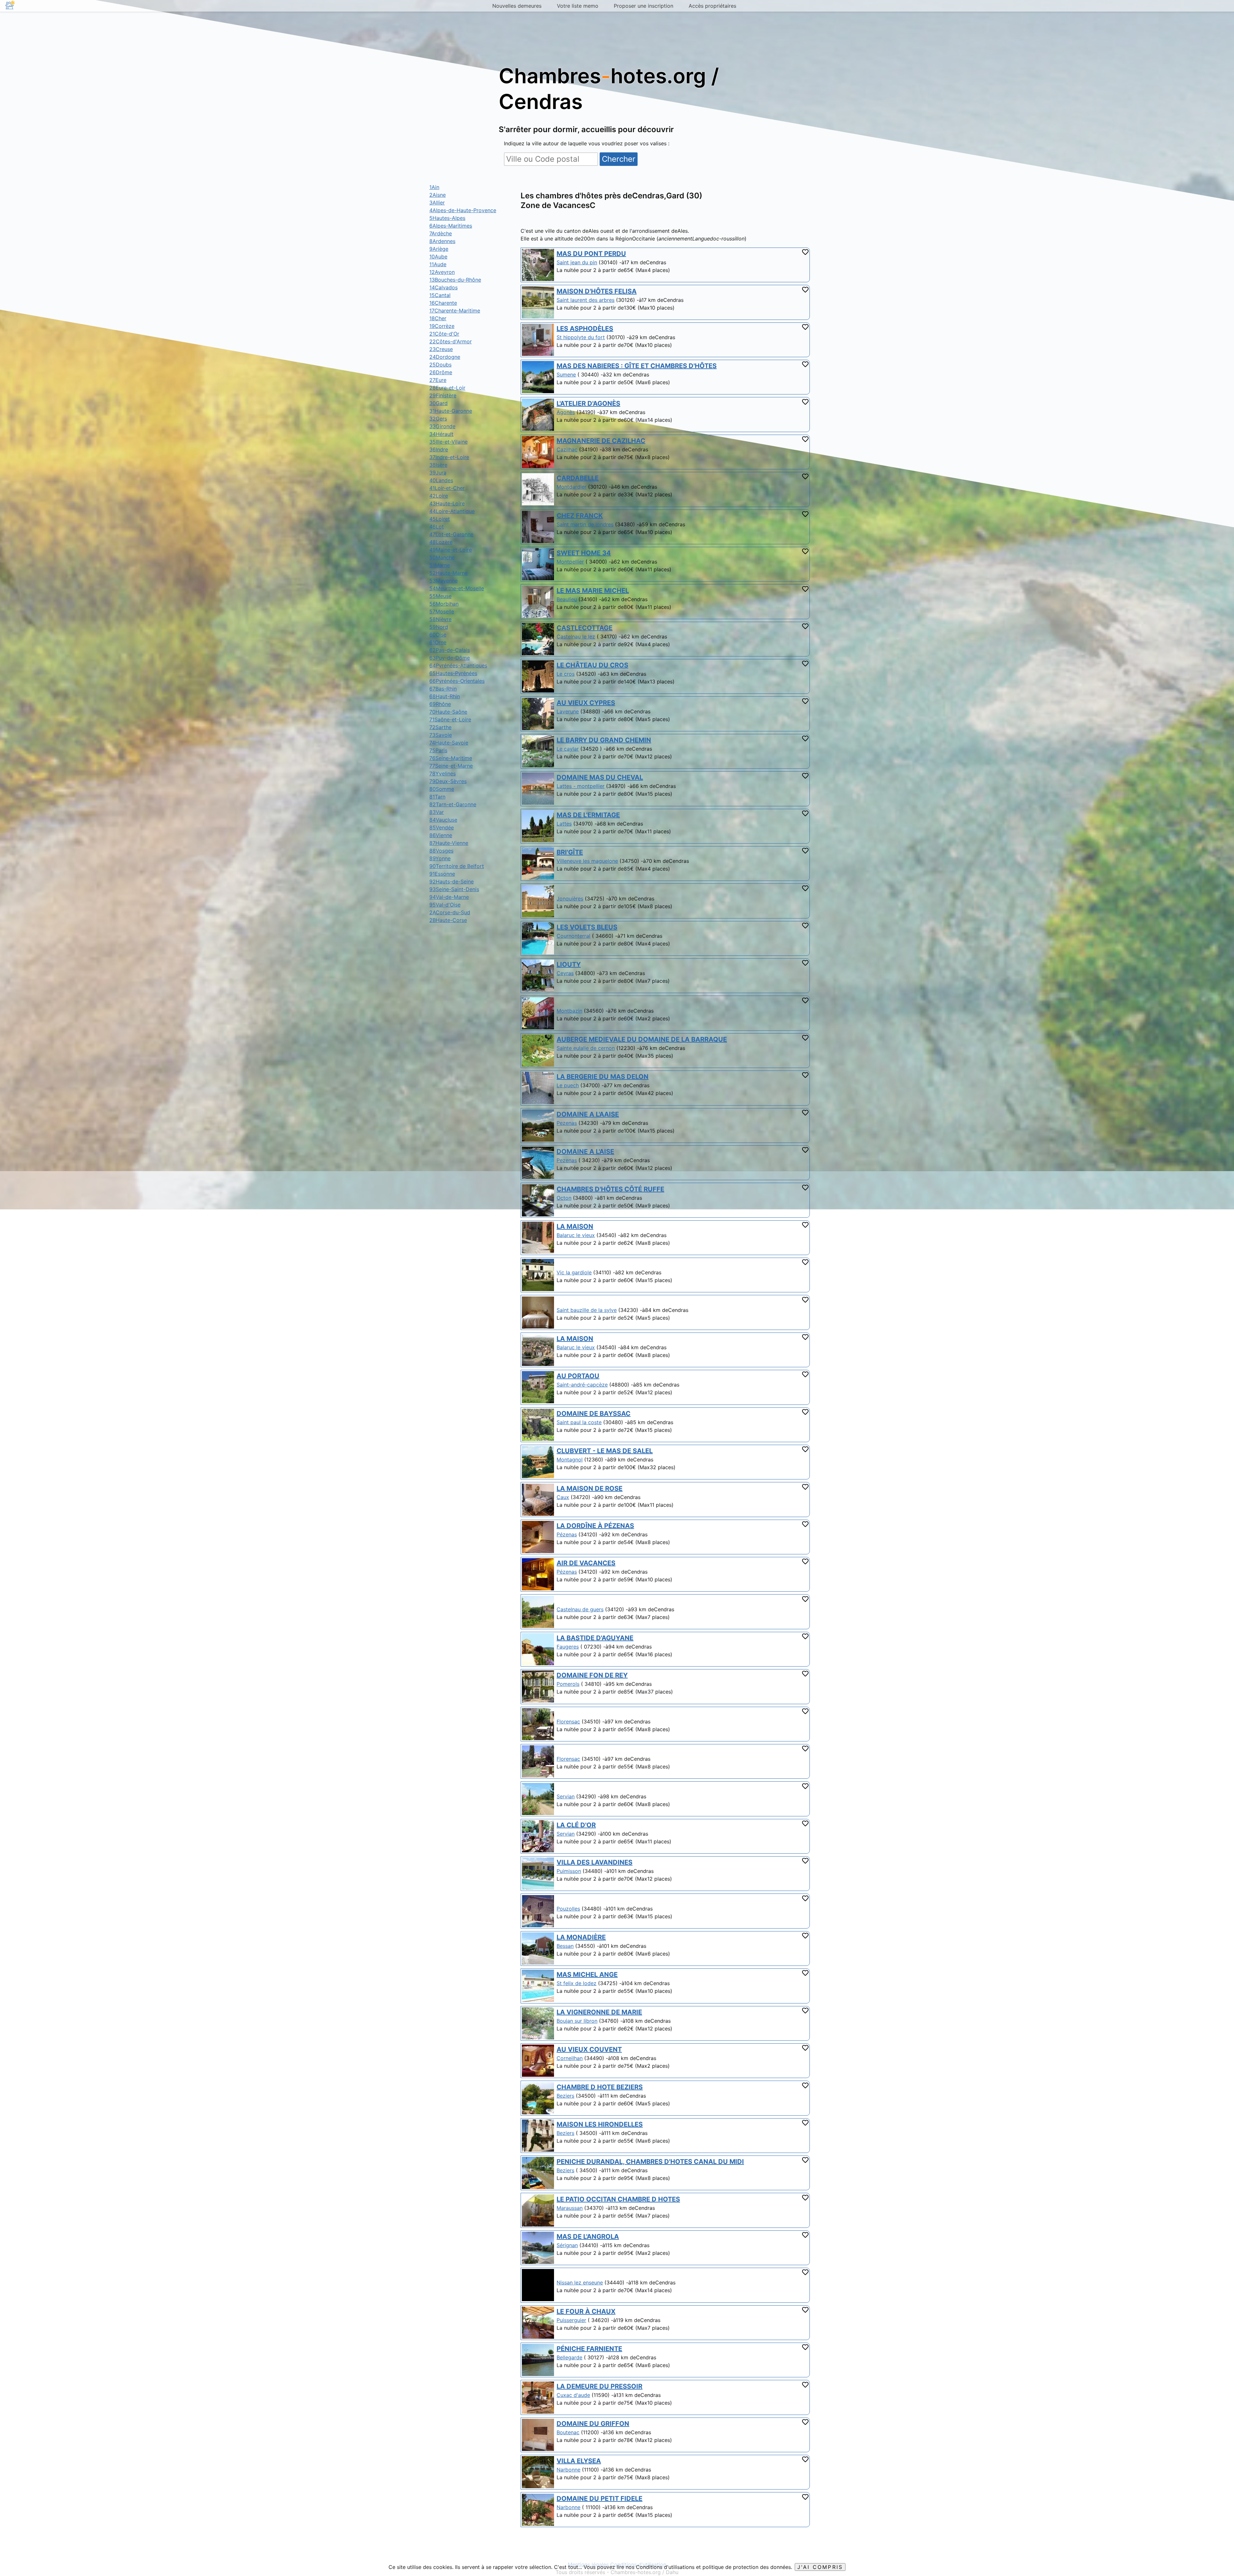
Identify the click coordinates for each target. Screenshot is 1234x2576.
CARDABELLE (578, 478)
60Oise (438, 635)
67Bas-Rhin (443, 689)
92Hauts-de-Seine (452, 881)
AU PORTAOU (578, 1376)
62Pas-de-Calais (450, 650)
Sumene (566, 375)
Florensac (568, 1722)
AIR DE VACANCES (586, 1563)
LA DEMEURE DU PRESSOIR (599, 2386)
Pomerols (568, 1684)
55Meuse (440, 596)
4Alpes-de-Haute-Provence (463, 210)
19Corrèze (442, 326)
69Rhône (440, 704)
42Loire (439, 496)
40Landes (441, 480)
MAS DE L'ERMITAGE (588, 815)
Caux (563, 1497)
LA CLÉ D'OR (576, 1825)
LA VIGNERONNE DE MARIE (599, 2012)
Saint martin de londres (585, 524)
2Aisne (438, 195)
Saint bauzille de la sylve (587, 1310)
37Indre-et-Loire (449, 457)
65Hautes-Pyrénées (453, 673)
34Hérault (441, 434)
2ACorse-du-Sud (450, 912)
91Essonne (442, 874)
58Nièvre (440, 619)
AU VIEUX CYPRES (586, 703)
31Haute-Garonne (451, 411)
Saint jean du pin (577, 262)
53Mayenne (443, 581)
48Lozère (441, 542)
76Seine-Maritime (451, 758)
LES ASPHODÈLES (585, 329)
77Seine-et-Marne (451, 766)
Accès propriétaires (712, 6)
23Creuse (441, 349)
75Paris (438, 750)
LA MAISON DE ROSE (590, 1488)
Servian (566, 1796)
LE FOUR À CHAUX (586, 2311)
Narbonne (568, 2470)
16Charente (443, 303)
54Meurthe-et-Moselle (457, 588)
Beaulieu (567, 599)
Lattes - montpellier (581, 786)
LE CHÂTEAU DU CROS (592, 665)
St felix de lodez (577, 1983)
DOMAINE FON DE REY (592, 1675)
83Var (437, 812)
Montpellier (570, 562)
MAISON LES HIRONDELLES (600, 2124)
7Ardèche (441, 233)
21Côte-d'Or (444, 334)
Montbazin (569, 1011)
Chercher (619, 159)
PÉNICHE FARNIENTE (589, 2349)
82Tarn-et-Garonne (453, 804)
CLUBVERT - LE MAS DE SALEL (605, 1451)
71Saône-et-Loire (450, 719)
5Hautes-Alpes (447, 218)
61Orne (438, 642)
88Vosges (441, 851)
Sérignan (567, 2245)
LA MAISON (575, 1226)
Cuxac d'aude (573, 2395)
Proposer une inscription (644, 6)
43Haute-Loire (447, 503)
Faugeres (568, 1647)
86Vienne (441, 835)
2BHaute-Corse (448, 920)
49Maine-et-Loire (451, 550)
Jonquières (570, 899)
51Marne (440, 565)
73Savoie (441, 735)
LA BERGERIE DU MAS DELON (603, 1077)
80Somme (442, 789)
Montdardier (572, 487)
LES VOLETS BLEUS (587, 927)
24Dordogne (445, 357)
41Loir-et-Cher (447, 488)
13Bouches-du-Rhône (455, 280)
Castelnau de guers (580, 1609)
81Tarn (437, 797)
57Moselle (442, 611)
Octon (564, 1198)
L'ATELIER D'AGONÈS (588, 403)
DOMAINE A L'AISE (585, 1152)
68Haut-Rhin (445, 696)
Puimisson (569, 1871)
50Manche (442, 557)
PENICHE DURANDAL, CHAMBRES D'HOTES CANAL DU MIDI (650, 2162)
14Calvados (443, 287)
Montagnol (570, 1460)
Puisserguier (571, 2320)
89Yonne (440, 858)
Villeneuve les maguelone (587, 861)
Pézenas (567, 1534)
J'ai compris (820, 2567)
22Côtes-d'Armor (451, 341)
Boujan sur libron (577, 2021)
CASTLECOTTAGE (585, 628)
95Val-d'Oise (445, 905)
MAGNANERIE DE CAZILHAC (601, 441)
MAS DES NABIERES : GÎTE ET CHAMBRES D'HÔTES (637, 366)
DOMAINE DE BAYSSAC (594, 1414)
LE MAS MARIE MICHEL (593, 591)
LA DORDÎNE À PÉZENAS (595, 1526)
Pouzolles (568, 1909)
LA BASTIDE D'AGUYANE (595, 1638)
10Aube (438, 257)
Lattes (564, 824)
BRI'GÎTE (570, 852)
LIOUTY (569, 964)
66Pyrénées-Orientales (457, 681)
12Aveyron (442, 272)
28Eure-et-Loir (447, 388)
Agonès (566, 412)
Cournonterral (573, 936)
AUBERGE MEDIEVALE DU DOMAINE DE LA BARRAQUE (642, 1039)
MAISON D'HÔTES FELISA (597, 291)
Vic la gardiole (574, 1272)
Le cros (566, 674)
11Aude (438, 264)
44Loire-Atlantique (452, 511)
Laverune (568, 711)
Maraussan (570, 2208)
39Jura (438, 473)
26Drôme (441, 372)
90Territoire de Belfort (457, 866)
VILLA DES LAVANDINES (595, 1862)
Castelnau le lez (576, 637)
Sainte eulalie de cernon (586, 1048)
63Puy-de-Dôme (450, 658)
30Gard (438, 403)
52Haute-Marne (448, 573)
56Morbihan (444, 604)
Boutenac (568, 2432)
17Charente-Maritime (455, 311)
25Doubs (440, 365)
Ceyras (565, 973)
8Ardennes (442, 241)
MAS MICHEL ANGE (587, 1975)
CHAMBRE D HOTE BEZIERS (600, 2087)
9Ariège (439, 249)
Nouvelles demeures (517, 6)
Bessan (565, 1946)
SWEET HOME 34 (584, 553)
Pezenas (567, 1123)
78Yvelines (443, 773)
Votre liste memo (578, 6)
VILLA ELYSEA (579, 2461)
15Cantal (440, 295)
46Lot (437, 527)
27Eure (438, 380)
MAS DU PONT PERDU (591, 254)
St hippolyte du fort (581, 337)
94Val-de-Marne (449, 897)
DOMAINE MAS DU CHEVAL (600, 777)
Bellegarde (569, 2357)
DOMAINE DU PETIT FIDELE (599, 2499)
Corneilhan (570, 2058)
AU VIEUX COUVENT (589, 2049)
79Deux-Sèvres (448, 781)
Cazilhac (567, 449)
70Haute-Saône (448, 712)
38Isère (438, 465)
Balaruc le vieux (576, 1235)
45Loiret (440, 519)
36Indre (439, 449)
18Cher (438, 318)
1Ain (434, 187)
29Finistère (443, 395)
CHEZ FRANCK (580, 516)
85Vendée (442, 827)
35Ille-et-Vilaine (448, 442)
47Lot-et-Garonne (451, 534)
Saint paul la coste (579, 1422)
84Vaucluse (443, 820)
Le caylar (568, 749)
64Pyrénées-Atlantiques (458, 665)
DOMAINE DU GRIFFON (593, 2424)
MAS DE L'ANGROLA (588, 2237)
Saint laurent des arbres (586, 300)
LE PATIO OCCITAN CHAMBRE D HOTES (618, 2199)
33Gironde (442, 426)
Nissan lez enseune (580, 2282)
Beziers (565, 2096)
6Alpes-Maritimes (451, 226)
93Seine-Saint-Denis (454, 889)
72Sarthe (440, 727)
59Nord (439, 627)
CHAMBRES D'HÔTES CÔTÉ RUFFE (610, 1189)
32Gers (438, 419)
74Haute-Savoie (449, 743)
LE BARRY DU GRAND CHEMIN (604, 740)
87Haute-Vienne (449, 843)
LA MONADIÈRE (581, 1937)
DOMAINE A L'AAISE (588, 1114)
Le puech (568, 1085)
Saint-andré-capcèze (582, 1385)
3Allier (437, 203)
